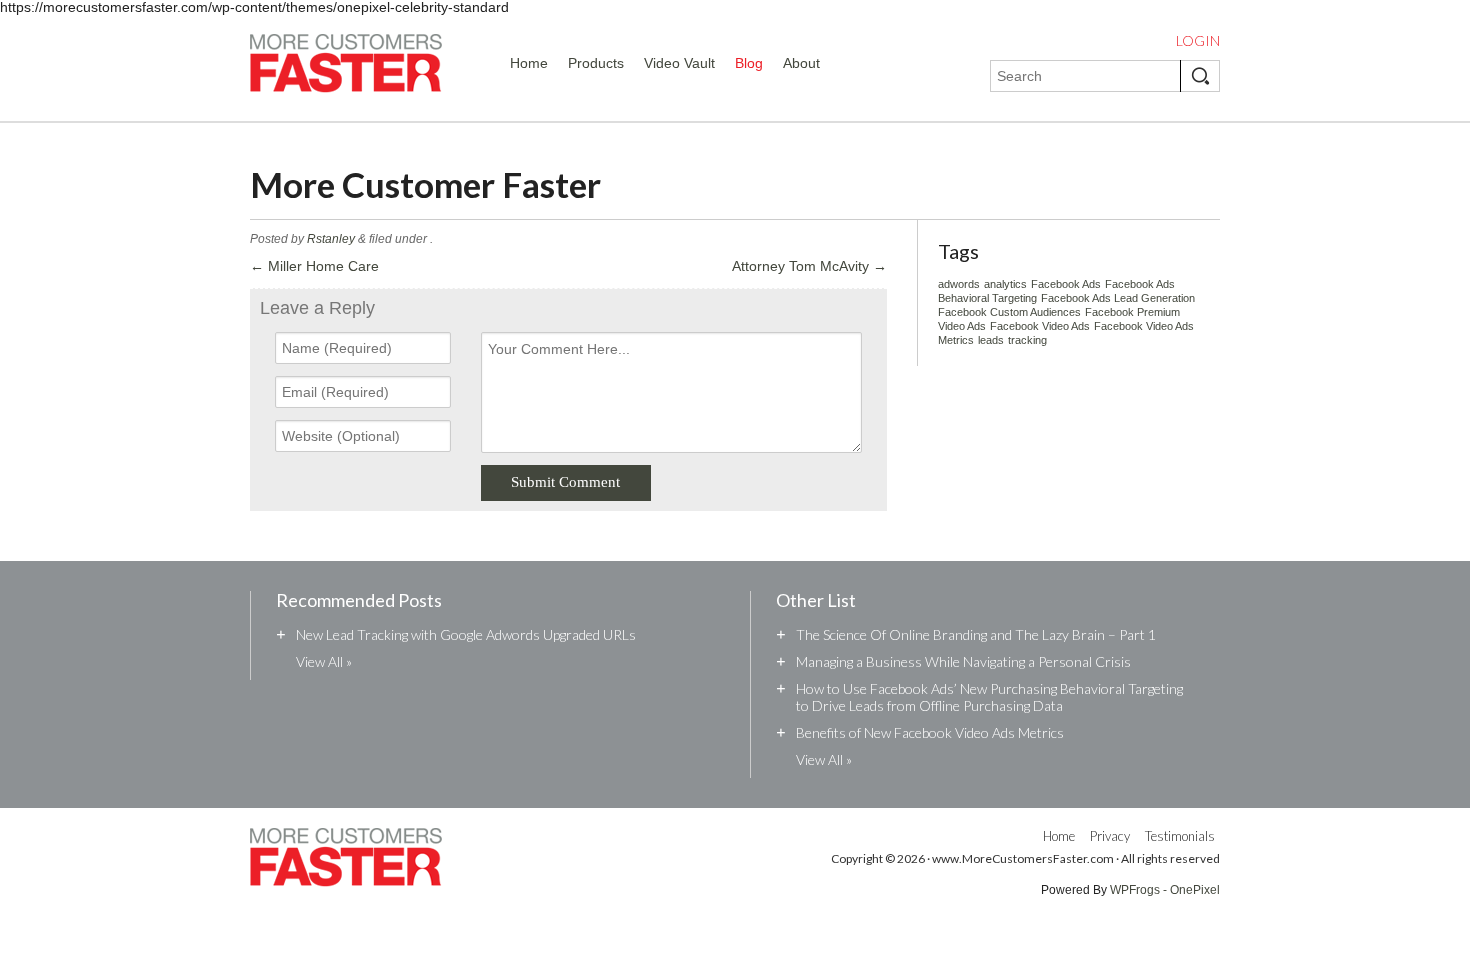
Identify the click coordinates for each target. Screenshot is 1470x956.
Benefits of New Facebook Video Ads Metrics (930, 732)
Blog (749, 63)
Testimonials (1180, 836)
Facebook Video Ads (1040, 326)
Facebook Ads (1066, 284)
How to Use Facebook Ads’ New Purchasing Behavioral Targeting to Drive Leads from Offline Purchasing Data (989, 697)
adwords (959, 284)
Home (529, 63)
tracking (1027, 340)
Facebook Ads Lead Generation (1118, 298)
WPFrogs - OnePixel (1165, 890)
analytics (1005, 284)
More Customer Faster (425, 184)
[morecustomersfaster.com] (346, 67)
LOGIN (1198, 41)
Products (596, 63)
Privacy (1110, 836)
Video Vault (679, 63)
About (801, 63)
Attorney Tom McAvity (809, 266)
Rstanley (331, 239)
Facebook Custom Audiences (1009, 312)
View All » (324, 661)
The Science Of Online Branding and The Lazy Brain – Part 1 (976, 634)
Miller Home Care (314, 266)
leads (991, 340)
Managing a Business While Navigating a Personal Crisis (963, 661)
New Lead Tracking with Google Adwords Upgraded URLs (466, 634)
